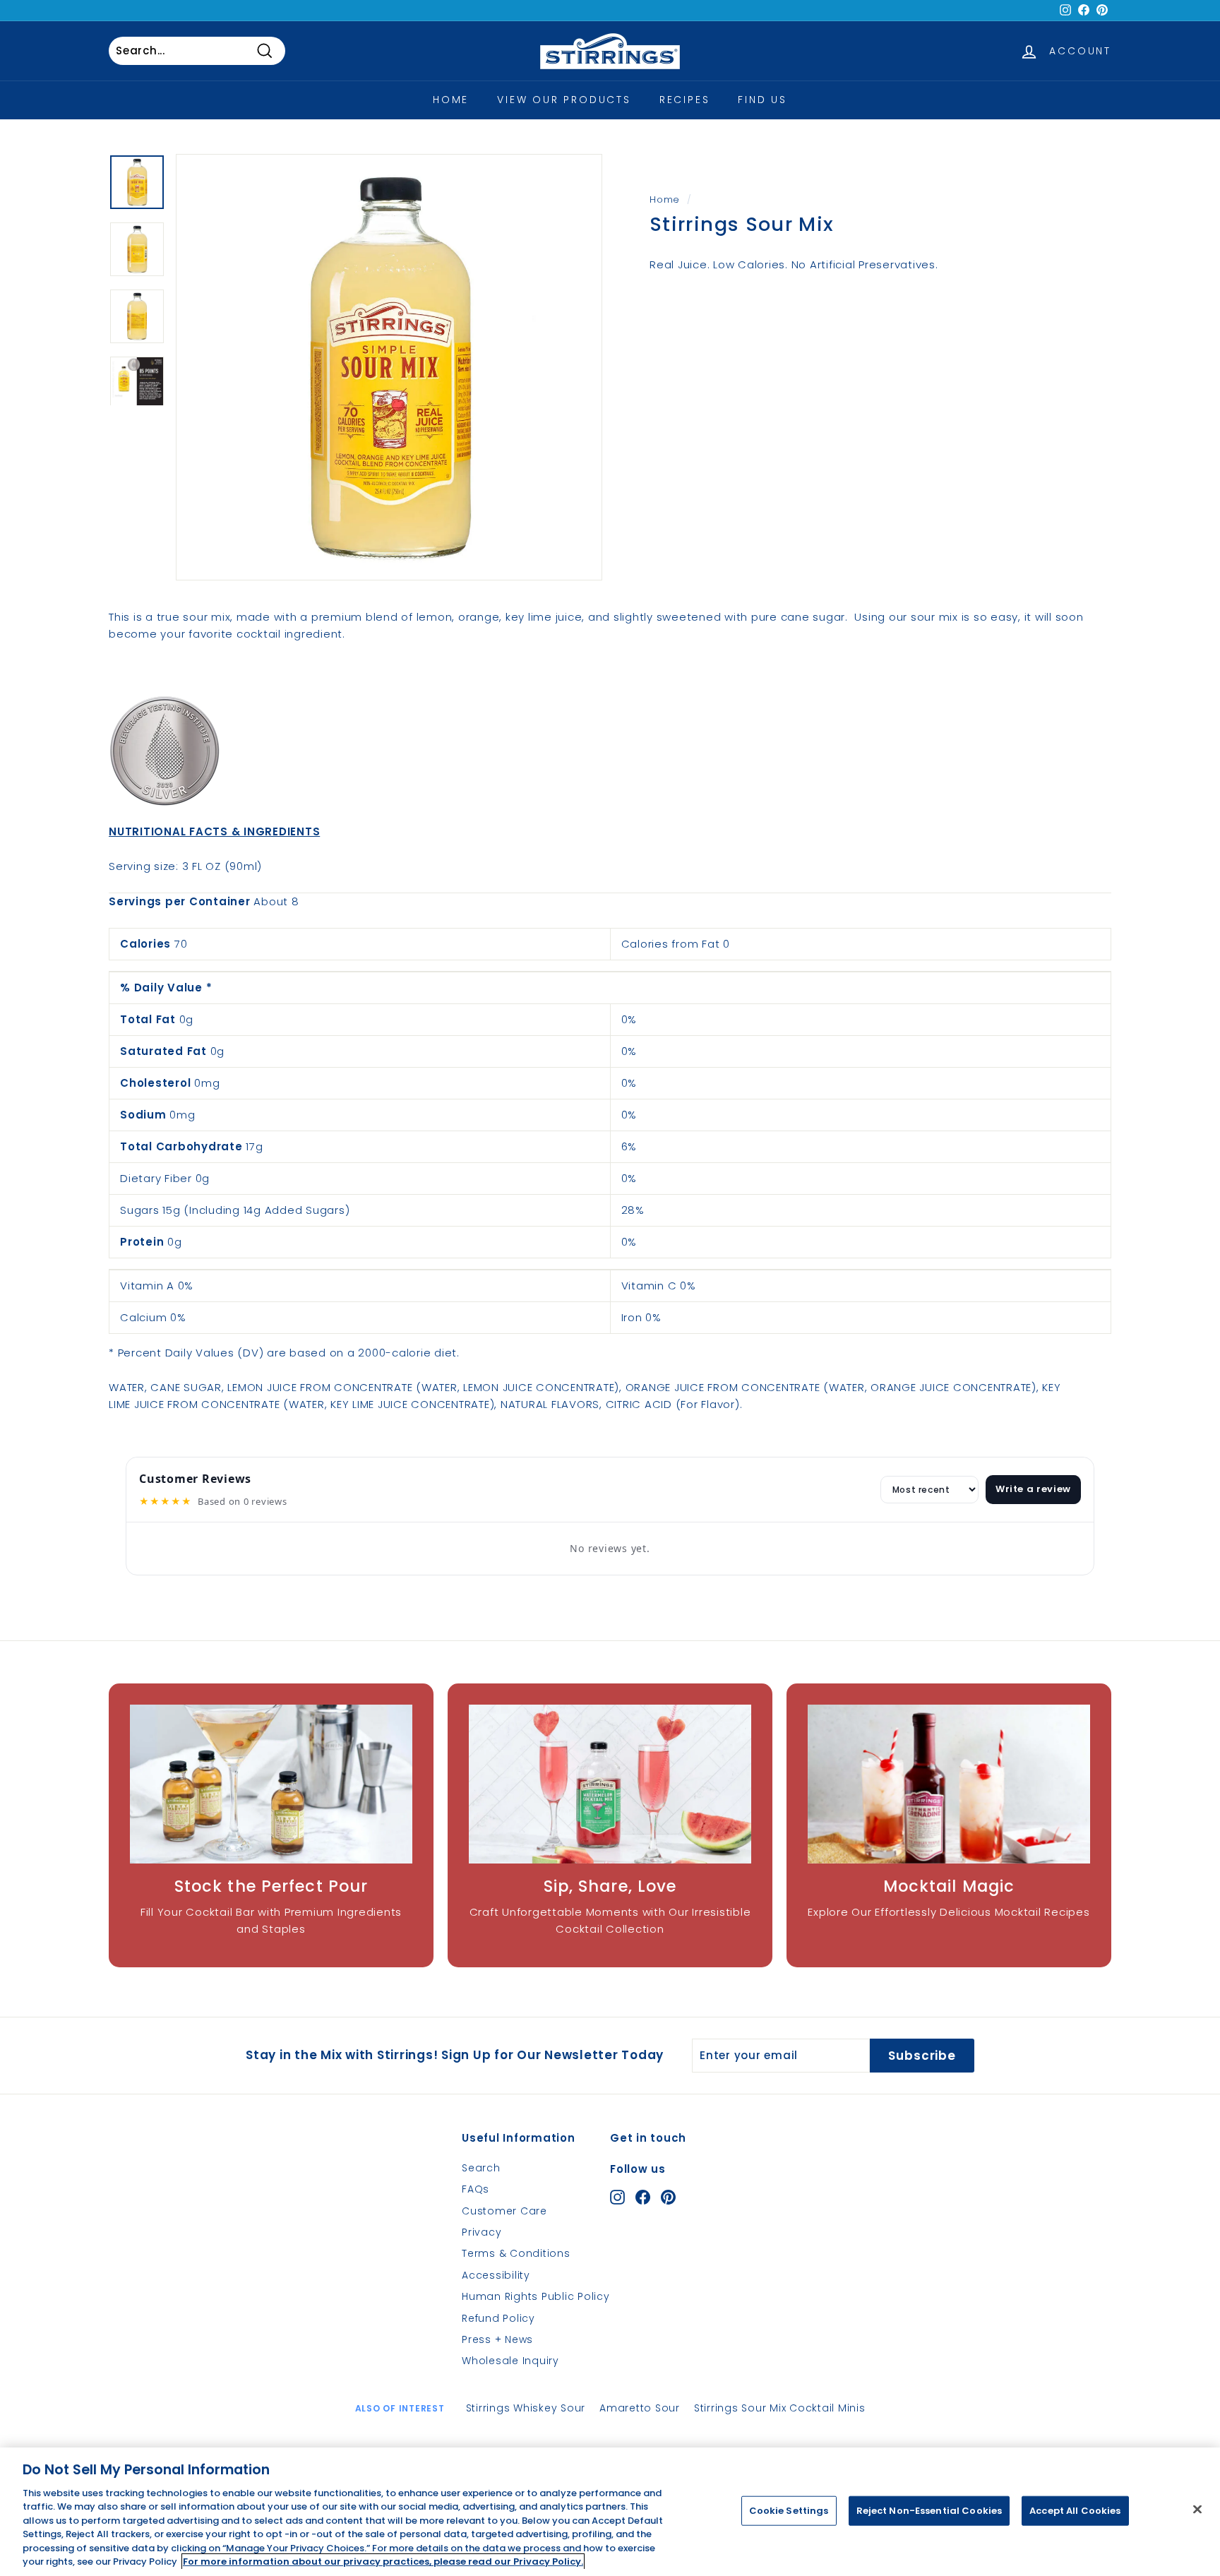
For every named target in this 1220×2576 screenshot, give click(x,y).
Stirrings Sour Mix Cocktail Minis (780, 2408)
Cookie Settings (789, 2511)
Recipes (685, 100)
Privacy (482, 2232)
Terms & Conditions (516, 2253)
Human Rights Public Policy (536, 2296)
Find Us (762, 100)
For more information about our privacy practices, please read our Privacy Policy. (383, 2562)
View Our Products (564, 100)
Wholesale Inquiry (510, 2361)
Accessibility (496, 2275)
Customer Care (504, 2211)
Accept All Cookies (1075, 2511)
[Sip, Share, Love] (610, 1784)
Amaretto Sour (640, 2408)
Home (451, 100)
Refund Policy (498, 2318)
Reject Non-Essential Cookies (929, 2511)
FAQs (476, 2189)
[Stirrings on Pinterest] (668, 2196)
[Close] (1197, 2509)
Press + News (497, 2339)
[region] (610, 2512)
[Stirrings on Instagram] (617, 2196)
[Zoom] (389, 367)
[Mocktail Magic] (949, 1784)
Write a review (1033, 1489)
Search (481, 2168)
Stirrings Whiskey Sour (526, 2408)
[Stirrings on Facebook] (643, 2196)
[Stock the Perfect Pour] (271, 1784)
